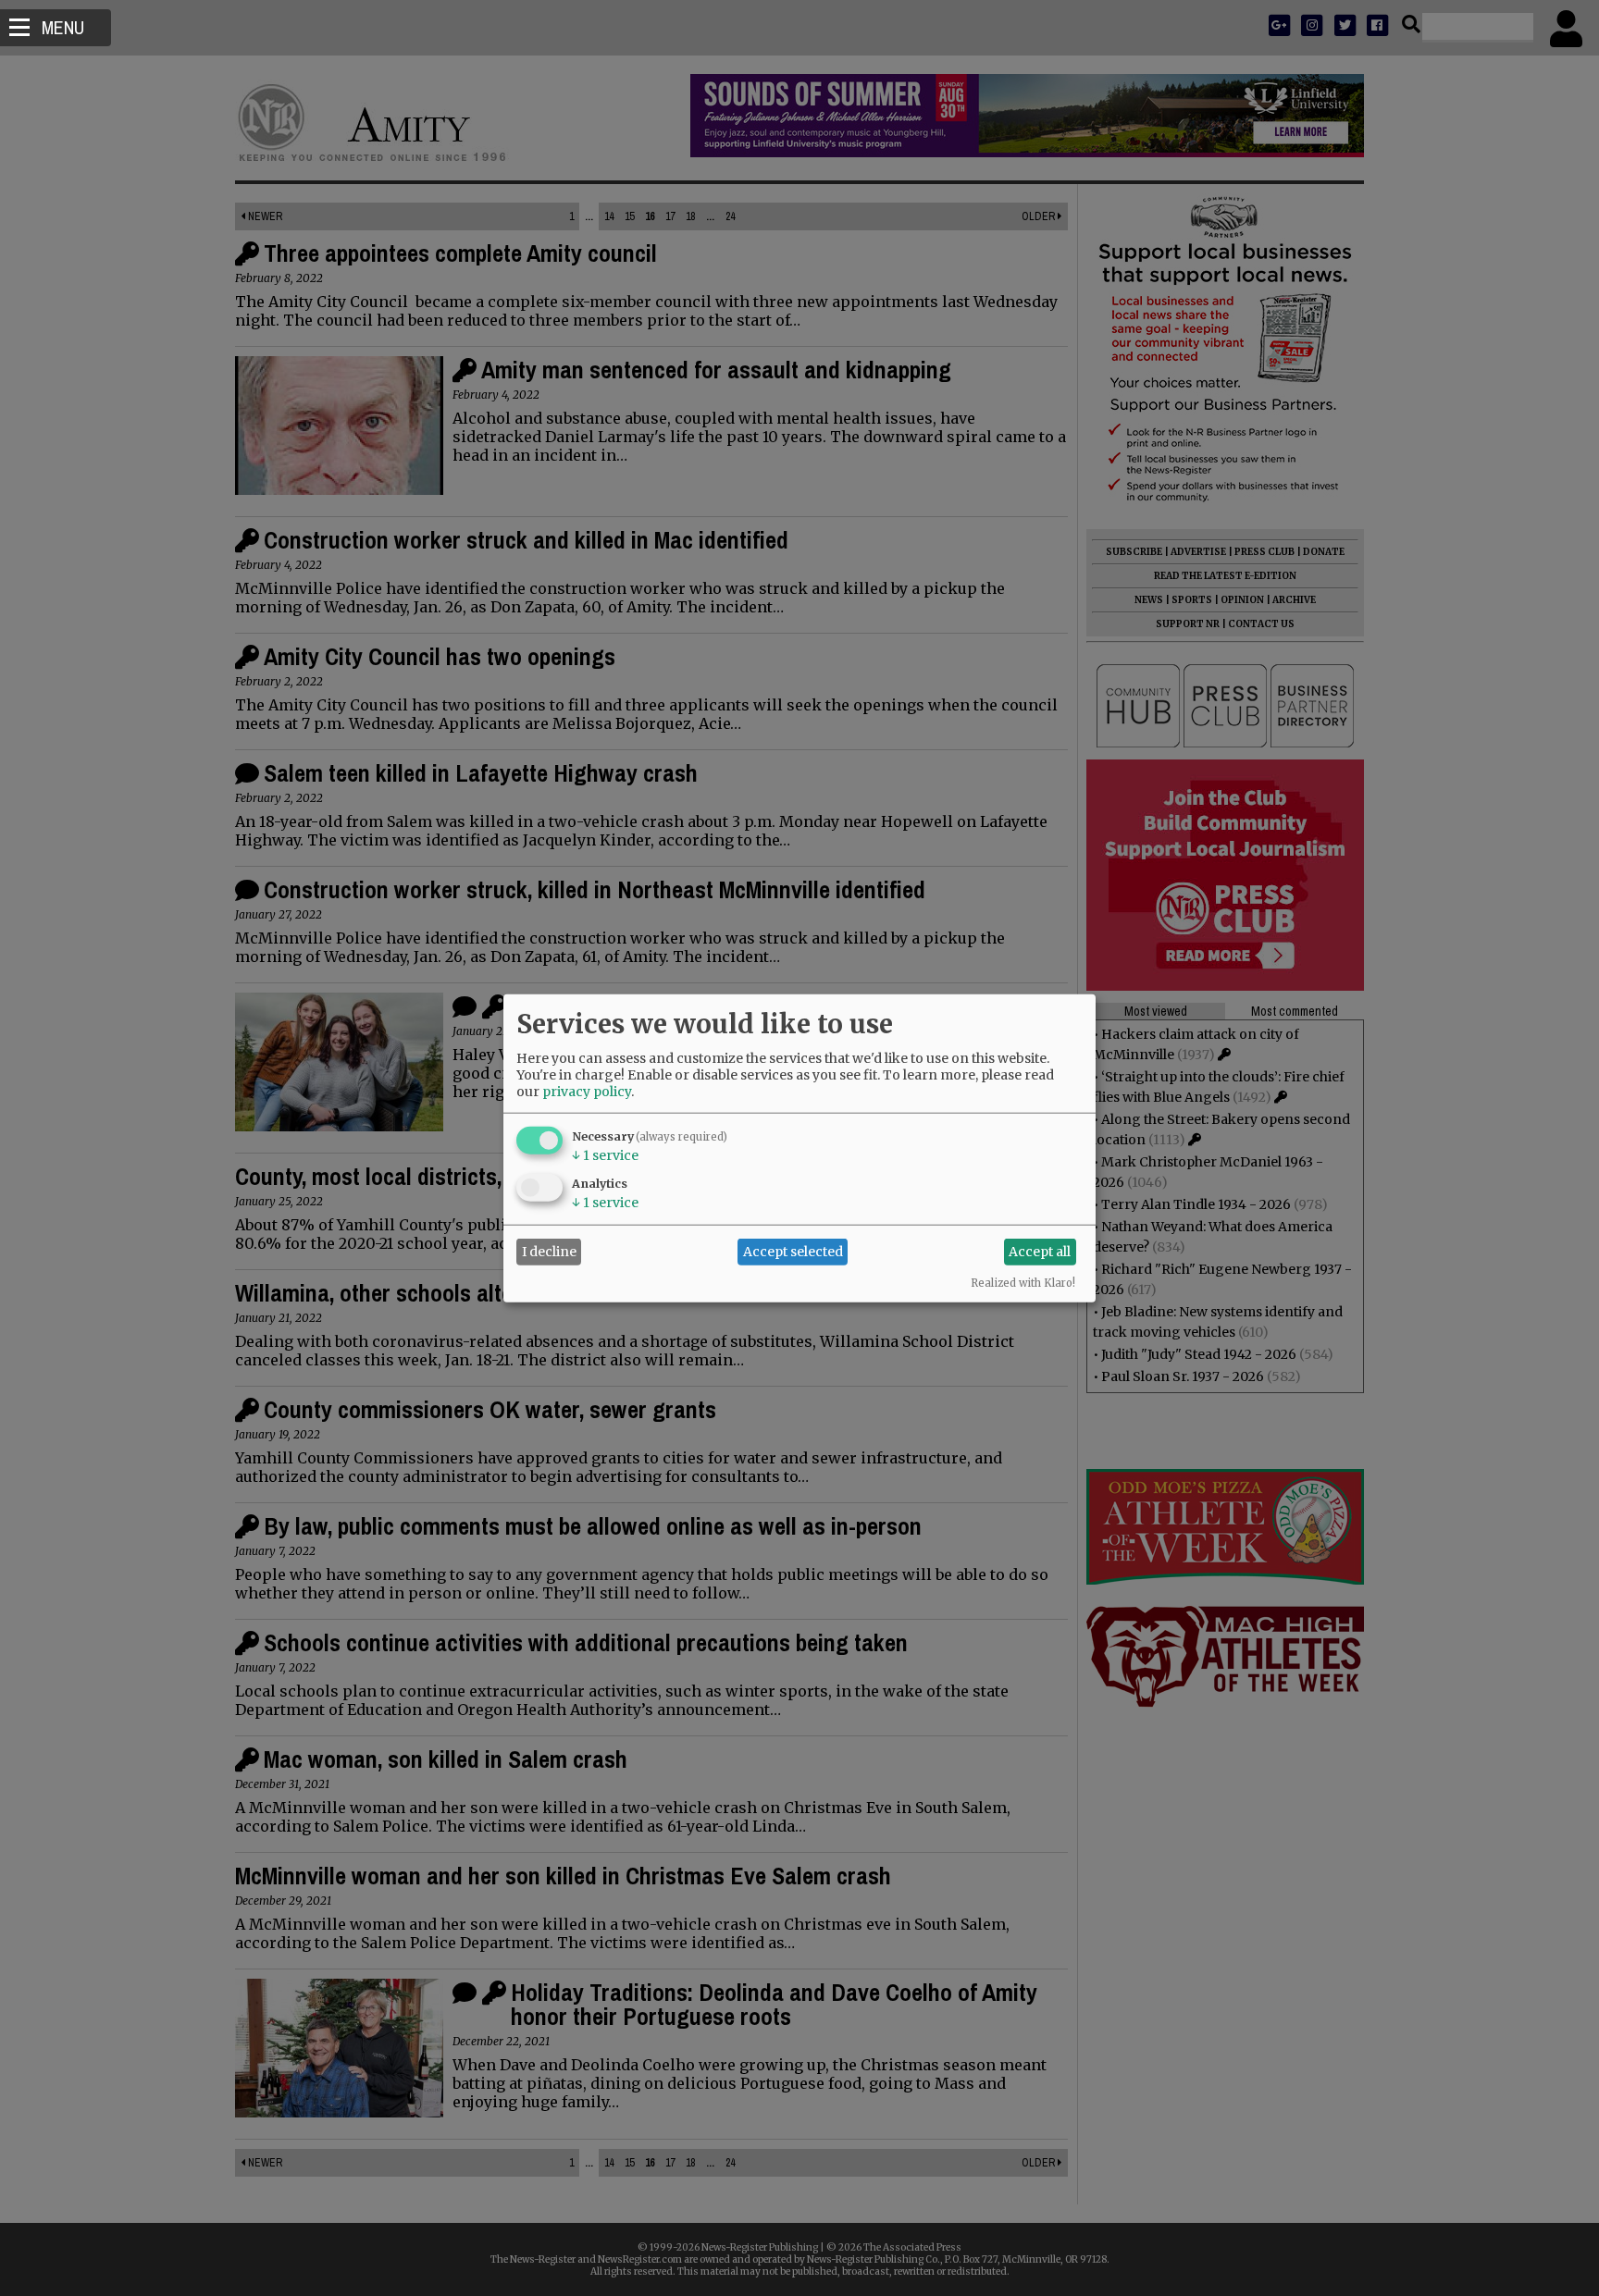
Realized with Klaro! (1023, 1282)
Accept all (1040, 1252)
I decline (549, 1252)
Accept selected (793, 1252)
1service (605, 1154)
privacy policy (587, 1091)
